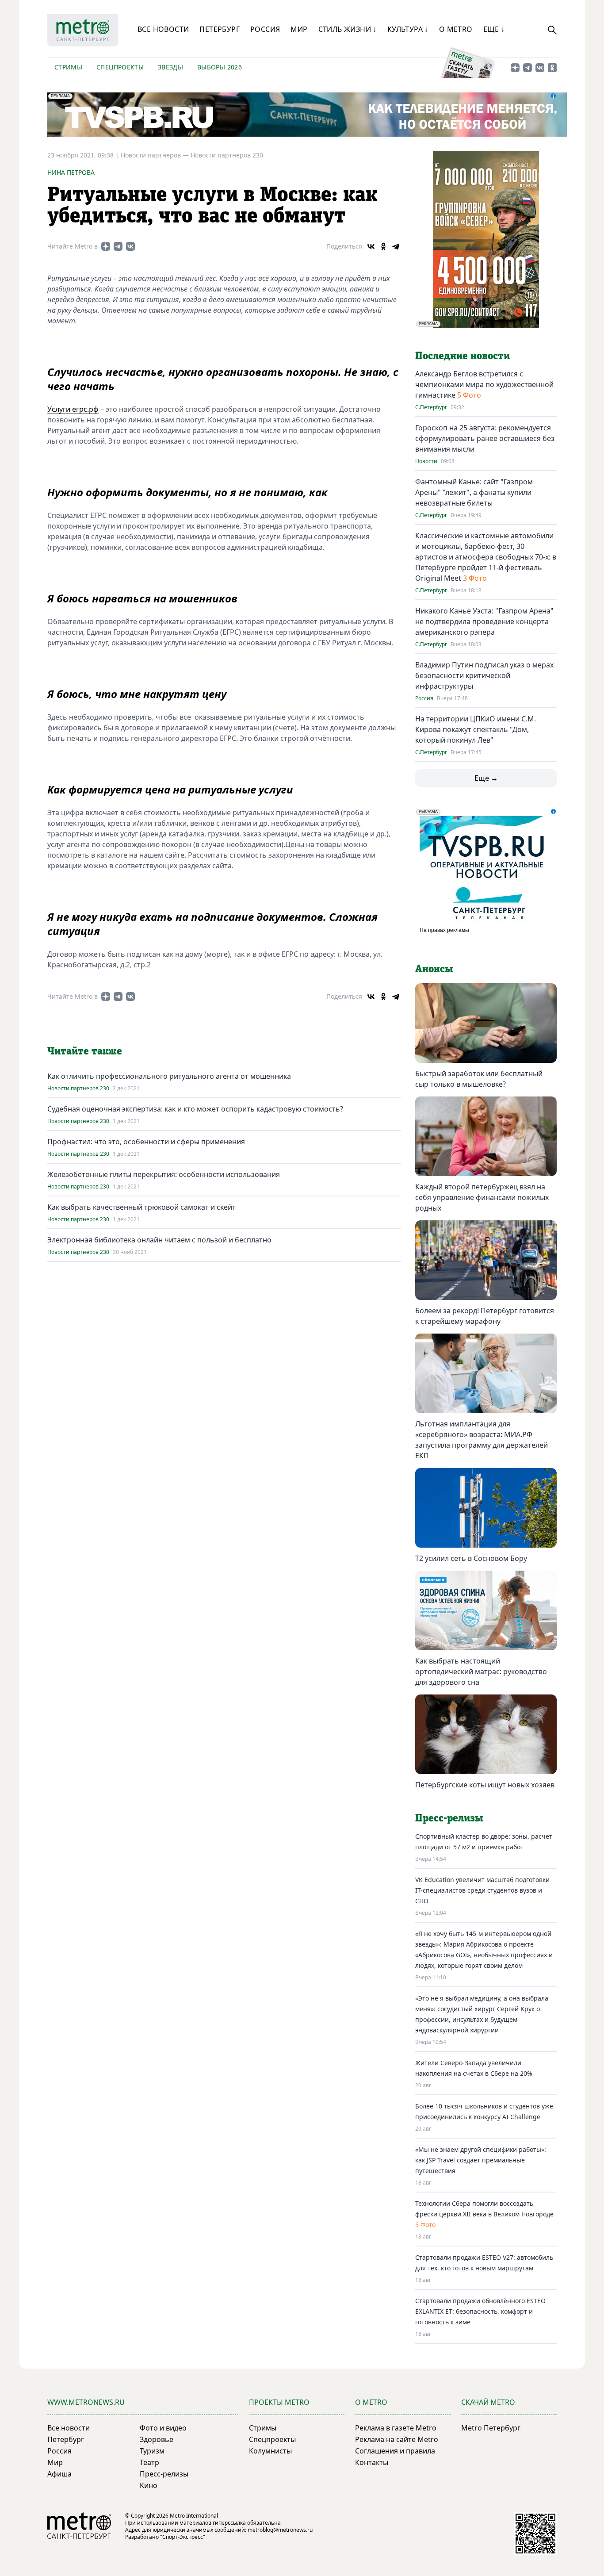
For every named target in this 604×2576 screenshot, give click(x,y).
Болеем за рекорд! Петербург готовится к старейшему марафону (485, 1316)
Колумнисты (270, 2451)
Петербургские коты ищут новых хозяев (485, 1785)
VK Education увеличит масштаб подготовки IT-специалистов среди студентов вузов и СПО (482, 1890)
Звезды (170, 67)
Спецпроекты (120, 67)
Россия (265, 29)
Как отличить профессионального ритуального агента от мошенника (169, 1076)
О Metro (456, 29)
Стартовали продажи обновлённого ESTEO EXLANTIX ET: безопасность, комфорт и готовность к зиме (480, 2311)
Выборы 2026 (220, 67)
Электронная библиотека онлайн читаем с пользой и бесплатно (159, 1240)
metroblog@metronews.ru (280, 2530)
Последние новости (463, 356)
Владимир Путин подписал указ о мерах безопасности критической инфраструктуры (484, 675)
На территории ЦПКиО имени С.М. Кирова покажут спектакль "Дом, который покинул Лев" (476, 729)
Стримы (68, 67)
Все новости (163, 29)
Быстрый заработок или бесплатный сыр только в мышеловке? (479, 1079)
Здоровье (157, 2439)
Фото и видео (163, 2428)
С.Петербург (431, 407)
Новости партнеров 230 (227, 155)
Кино (149, 2485)
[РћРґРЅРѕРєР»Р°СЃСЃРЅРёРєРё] (383, 246)
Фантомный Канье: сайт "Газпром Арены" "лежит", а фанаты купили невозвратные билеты (474, 492)
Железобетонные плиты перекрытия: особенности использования (164, 1174)
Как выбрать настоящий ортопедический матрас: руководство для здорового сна (481, 1671)
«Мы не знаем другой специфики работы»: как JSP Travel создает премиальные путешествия (481, 2160)
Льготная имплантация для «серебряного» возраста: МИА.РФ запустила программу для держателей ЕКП (482, 1440)
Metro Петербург (491, 2428)
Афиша (59, 2474)
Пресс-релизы (164, 2474)
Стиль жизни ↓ (348, 29)
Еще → (486, 778)
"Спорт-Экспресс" (183, 2537)
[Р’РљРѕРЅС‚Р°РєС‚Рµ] (371, 246)
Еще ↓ (494, 29)
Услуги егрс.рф (73, 409)
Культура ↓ (408, 29)
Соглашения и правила (395, 2451)
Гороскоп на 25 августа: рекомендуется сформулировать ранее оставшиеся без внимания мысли (485, 438)
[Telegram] (396, 246)
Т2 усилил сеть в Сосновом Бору (471, 1558)
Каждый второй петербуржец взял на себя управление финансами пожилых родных (482, 1197)
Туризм (152, 2451)
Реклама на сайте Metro (397, 2439)
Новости (426, 461)
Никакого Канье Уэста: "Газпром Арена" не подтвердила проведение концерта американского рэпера (484, 621)
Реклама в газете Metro (396, 2428)
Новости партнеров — (156, 155)
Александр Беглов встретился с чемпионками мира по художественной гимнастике (484, 384)
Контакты (372, 2462)
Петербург (220, 29)
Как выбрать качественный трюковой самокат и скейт (141, 1207)
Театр (149, 2462)
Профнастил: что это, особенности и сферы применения (146, 1142)
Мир (299, 29)
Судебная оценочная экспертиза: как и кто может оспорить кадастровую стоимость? (195, 1109)
